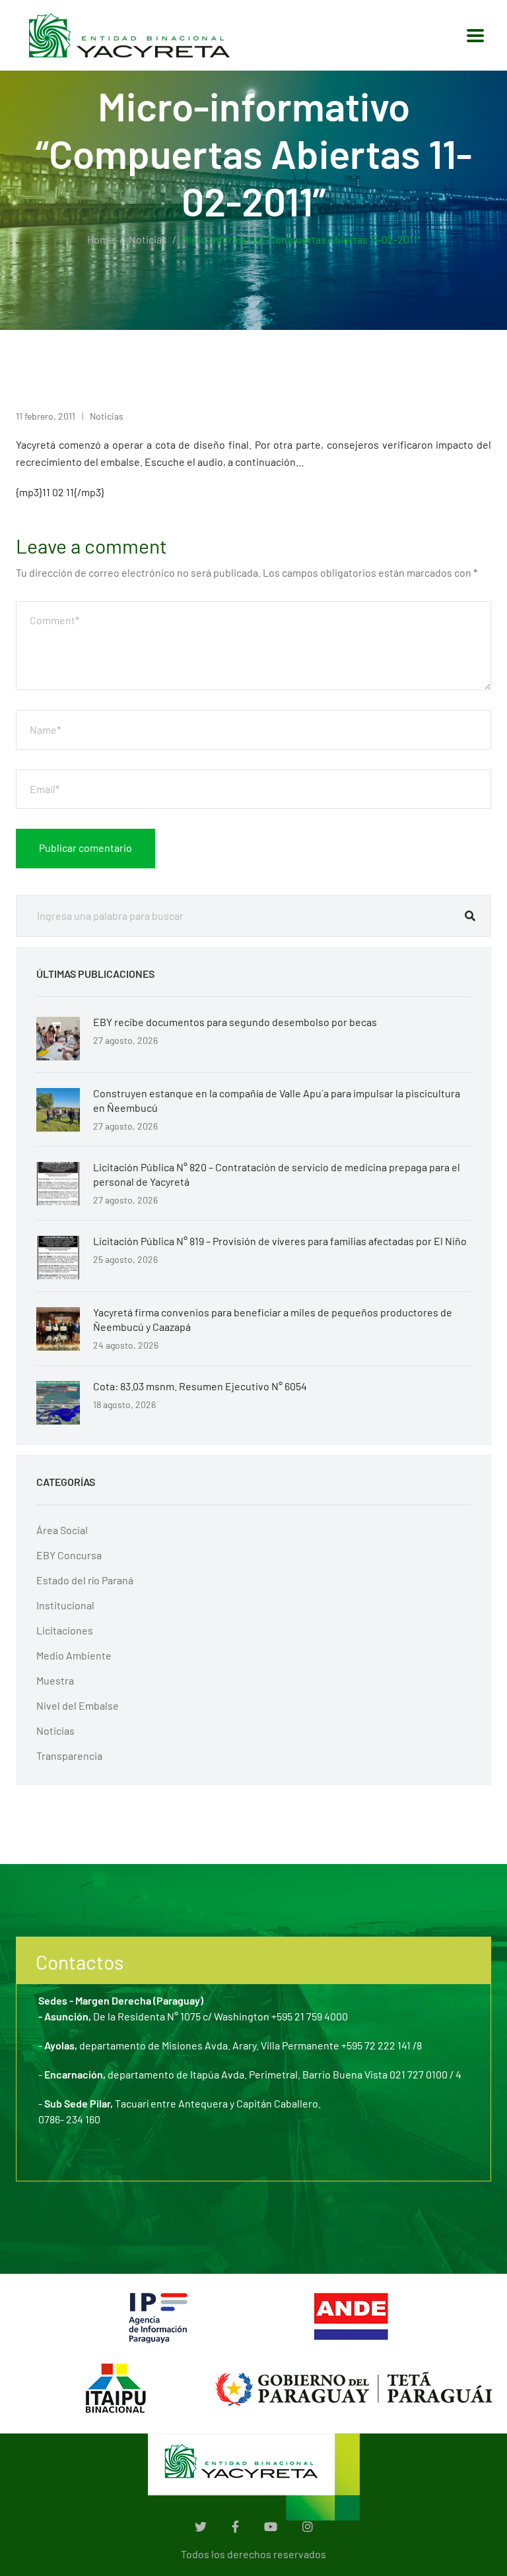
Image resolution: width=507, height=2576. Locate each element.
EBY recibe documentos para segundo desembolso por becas (235, 1022)
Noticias (148, 239)
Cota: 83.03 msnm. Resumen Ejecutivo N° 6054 (200, 1386)
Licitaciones (65, 1630)
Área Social (62, 1530)
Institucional (65, 1605)
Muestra (55, 1680)
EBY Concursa (69, 1555)
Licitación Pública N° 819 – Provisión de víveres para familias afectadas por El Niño (280, 1241)
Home (101, 239)
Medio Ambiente (74, 1655)
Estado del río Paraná (85, 1580)
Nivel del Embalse (78, 1705)
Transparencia (69, 1755)
